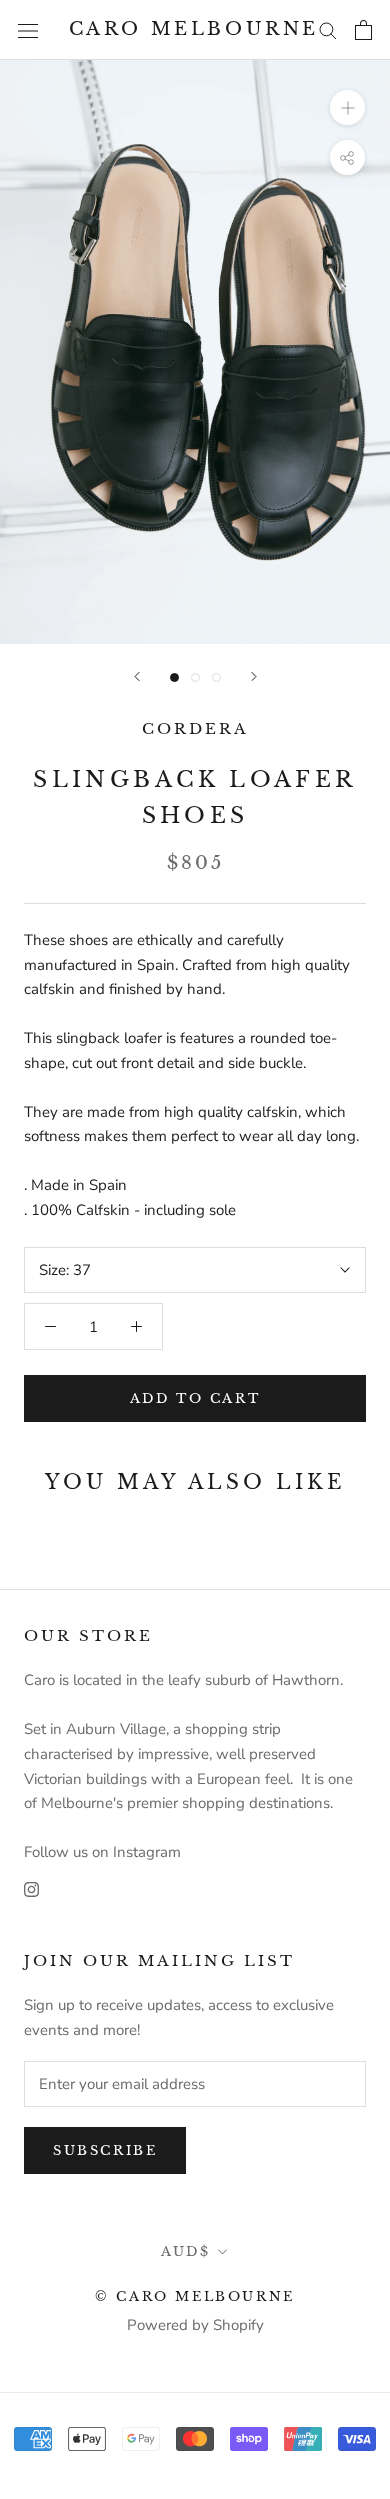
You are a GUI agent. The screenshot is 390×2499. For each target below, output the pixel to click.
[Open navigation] (28, 29)
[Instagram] (31, 1888)
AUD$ (185, 2251)
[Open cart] (363, 30)
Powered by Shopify (195, 2325)
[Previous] (137, 676)
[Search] (328, 29)
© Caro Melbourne (195, 2296)
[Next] (254, 676)
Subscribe (105, 2150)
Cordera (195, 728)
